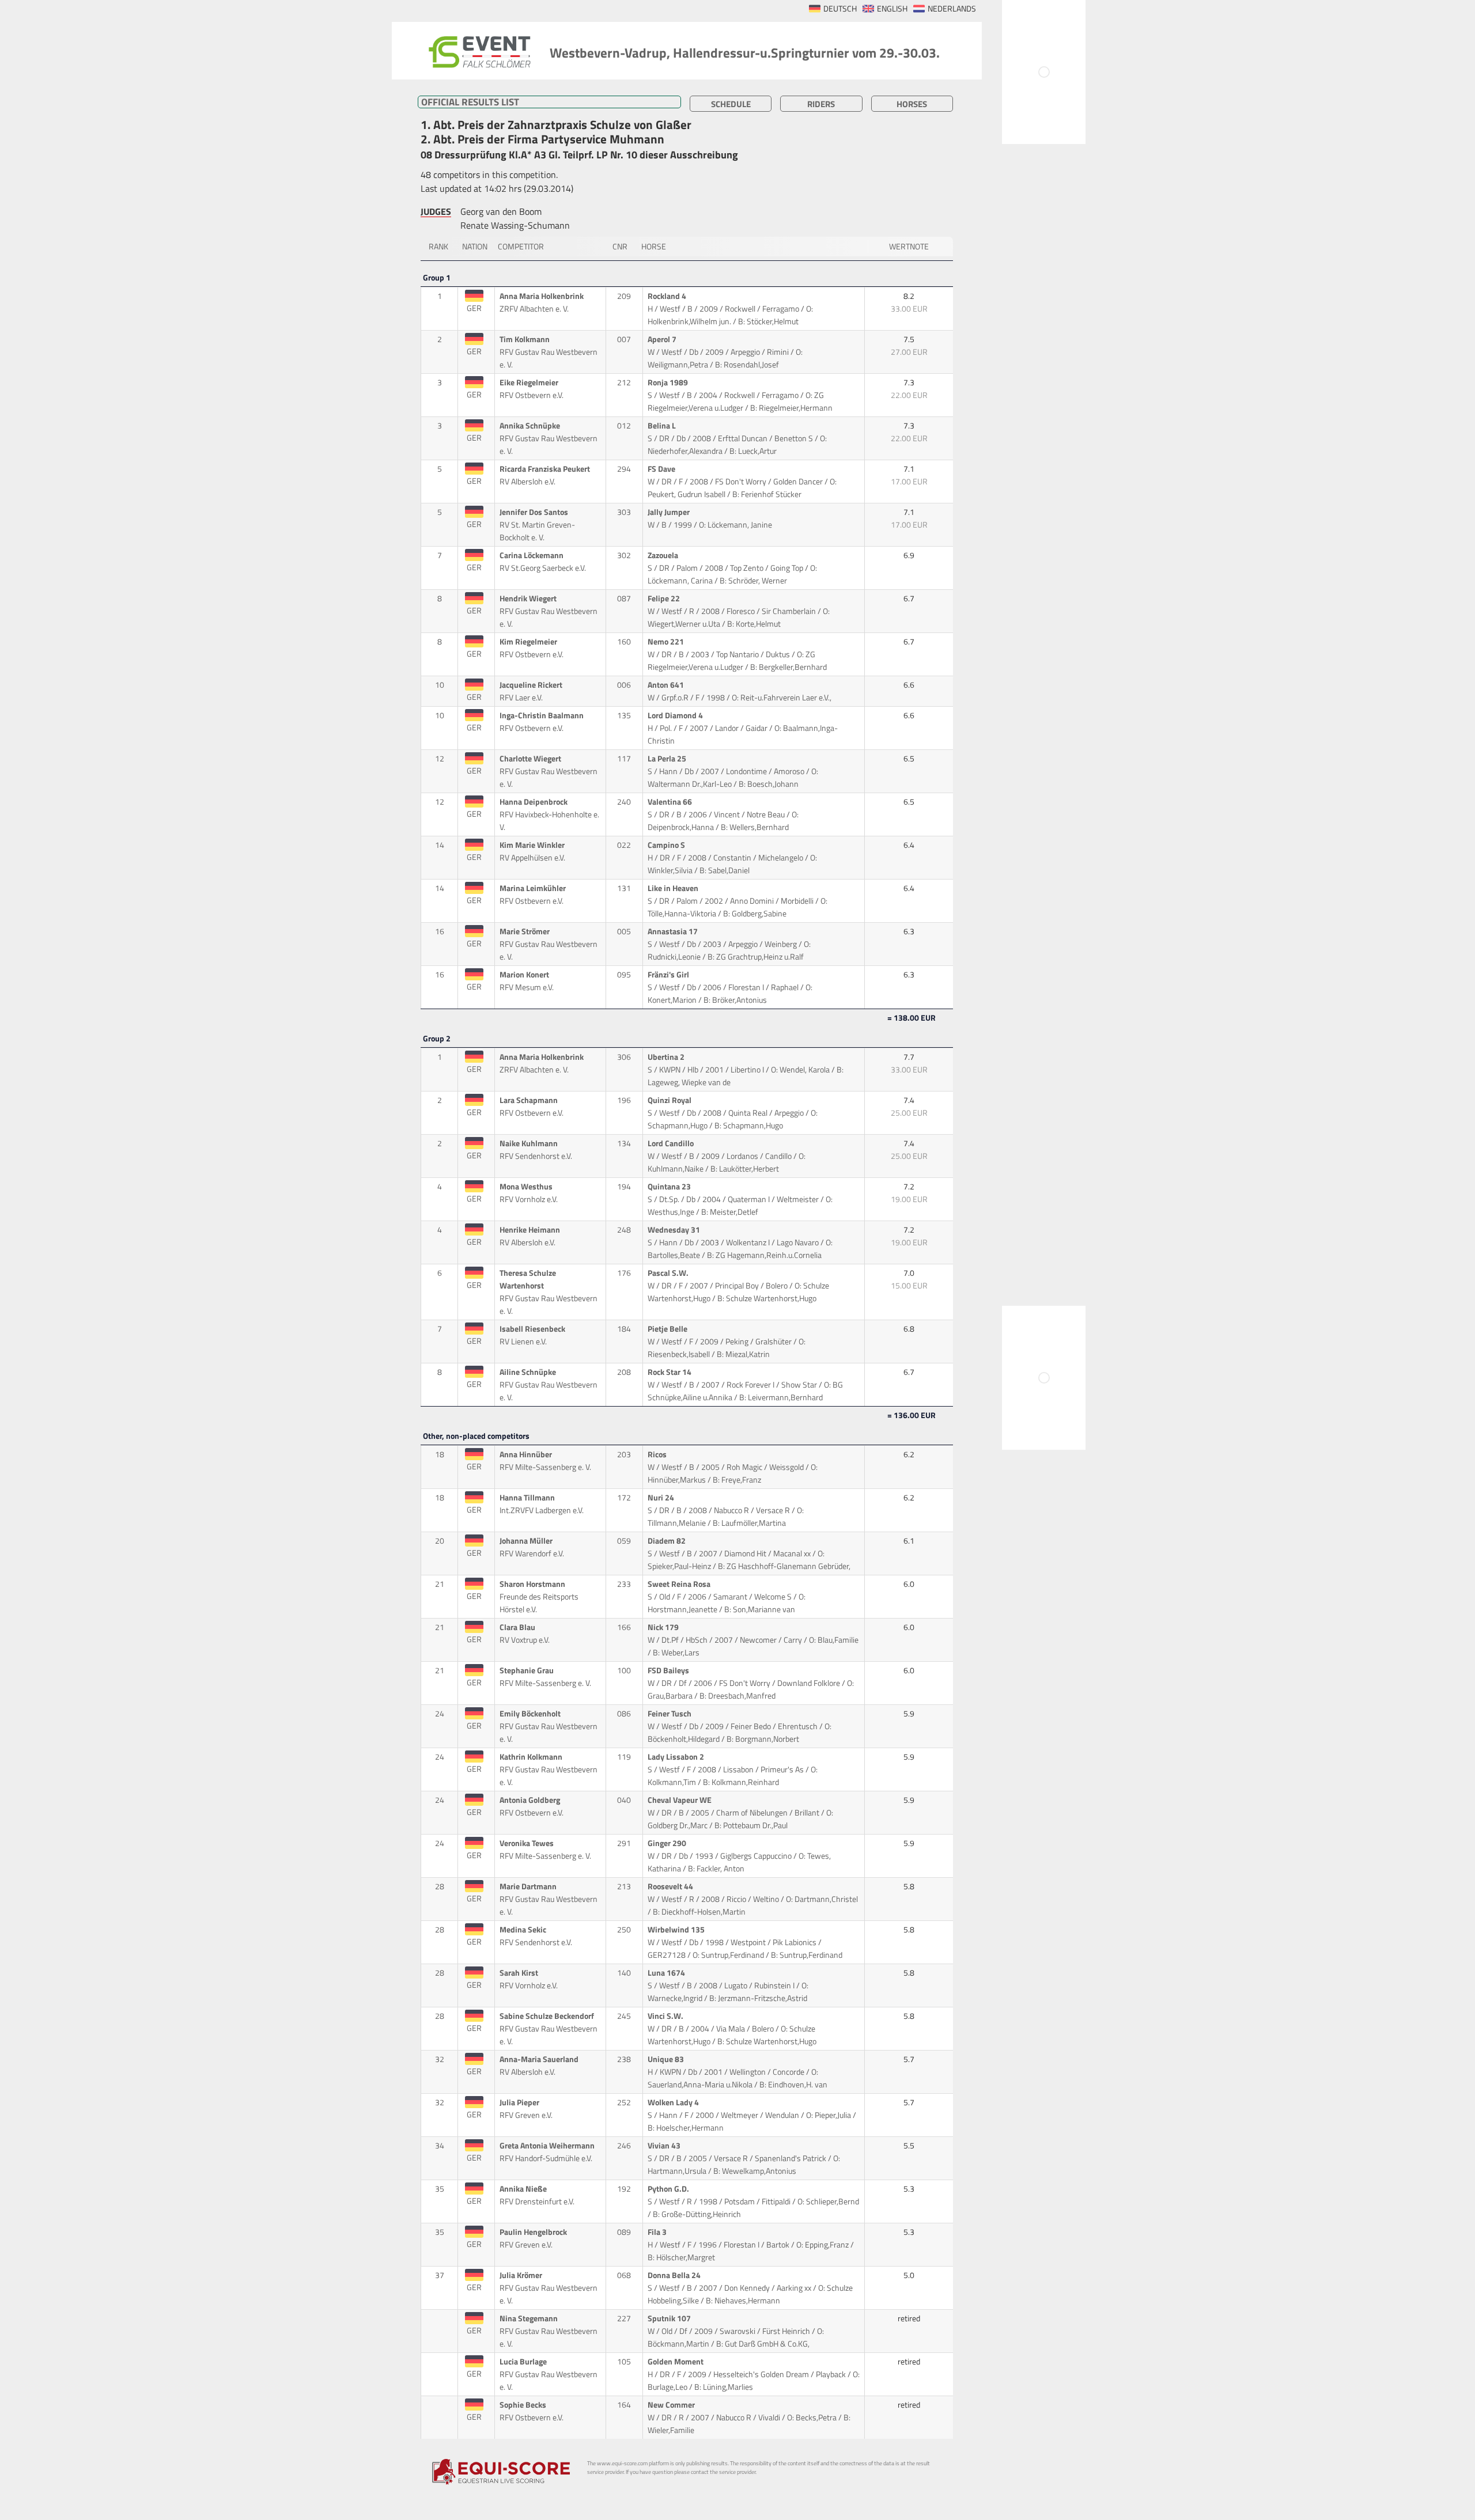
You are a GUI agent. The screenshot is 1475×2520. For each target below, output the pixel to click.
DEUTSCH (840, 9)
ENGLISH (892, 9)
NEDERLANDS (952, 9)
